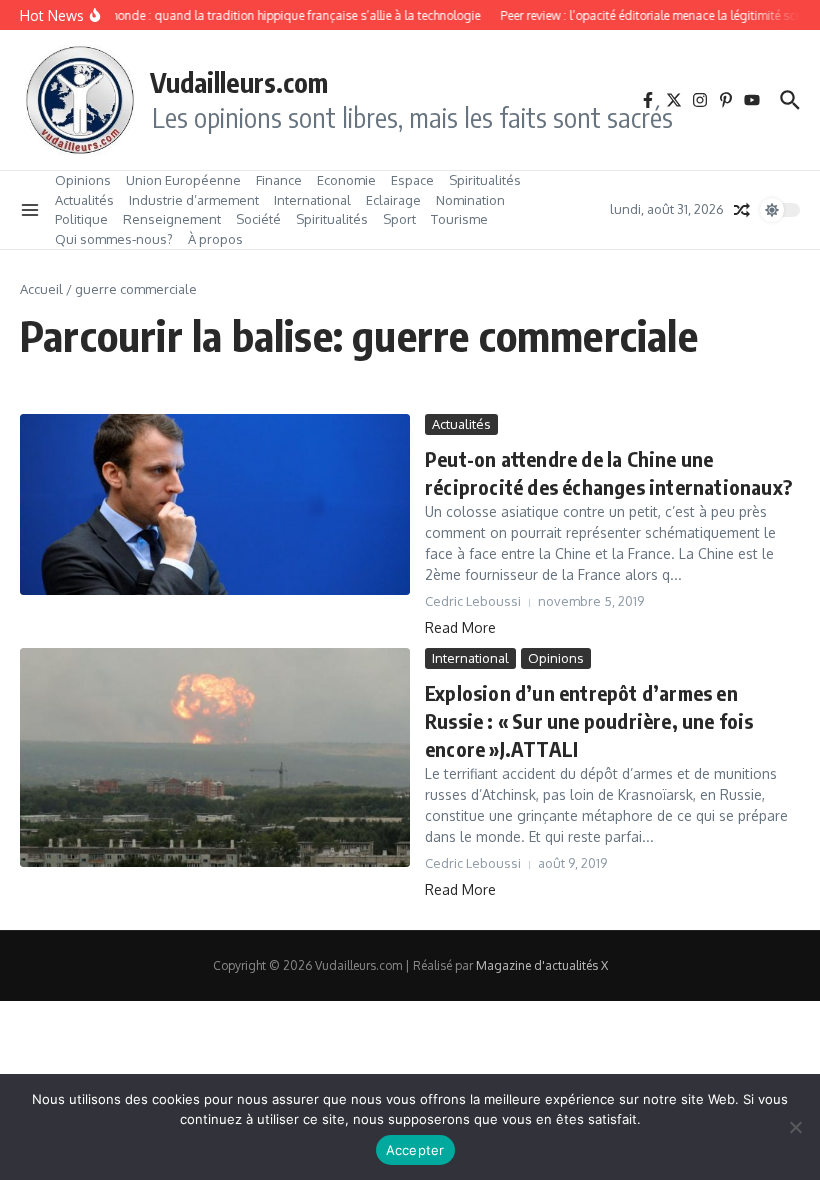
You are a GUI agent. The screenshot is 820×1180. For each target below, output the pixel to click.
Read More (460, 627)
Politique (81, 219)
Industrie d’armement (194, 200)
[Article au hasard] (742, 210)
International (312, 200)
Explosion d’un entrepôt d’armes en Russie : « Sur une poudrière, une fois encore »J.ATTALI (589, 720)
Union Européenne (183, 180)
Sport (399, 219)
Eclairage (393, 200)
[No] (795, 1127)
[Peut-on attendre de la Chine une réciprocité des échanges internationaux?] (215, 504)
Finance (279, 180)
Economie (346, 180)
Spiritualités (485, 180)
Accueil (41, 289)
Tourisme (459, 219)
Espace (412, 180)
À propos (215, 239)
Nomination (470, 200)
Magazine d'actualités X (542, 965)
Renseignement (172, 219)
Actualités (84, 200)
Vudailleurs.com (239, 82)
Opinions (83, 180)
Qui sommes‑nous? (114, 239)
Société (258, 219)
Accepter (415, 1150)
